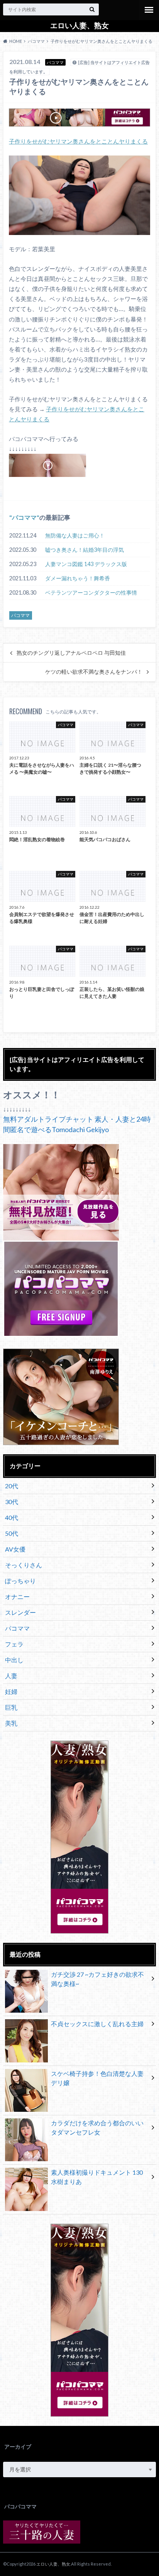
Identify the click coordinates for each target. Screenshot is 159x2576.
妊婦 (11, 1691)
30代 (12, 1502)
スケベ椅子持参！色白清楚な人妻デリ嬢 (97, 2078)
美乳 (11, 1723)
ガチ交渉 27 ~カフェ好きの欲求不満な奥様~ (97, 1979)
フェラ (14, 1644)
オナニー (17, 1596)
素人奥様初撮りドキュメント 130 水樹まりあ (97, 2177)
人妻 (11, 1676)
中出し (14, 1660)
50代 (12, 1533)
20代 (12, 1486)
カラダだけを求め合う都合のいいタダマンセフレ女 (97, 2127)
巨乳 (11, 1707)
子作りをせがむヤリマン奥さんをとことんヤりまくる (78, 141)
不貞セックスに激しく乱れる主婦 (97, 2024)
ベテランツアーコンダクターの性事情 (91, 592)
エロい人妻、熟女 (79, 25)
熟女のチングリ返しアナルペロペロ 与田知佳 (71, 653)
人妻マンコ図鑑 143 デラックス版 (86, 564)
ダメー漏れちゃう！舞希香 (78, 578)
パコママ (24, 517)
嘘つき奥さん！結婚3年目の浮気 (85, 550)
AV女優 (15, 1549)
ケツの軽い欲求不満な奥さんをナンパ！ (94, 672)
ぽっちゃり (20, 1581)
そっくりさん (24, 1565)
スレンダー (20, 1612)
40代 (12, 1517)
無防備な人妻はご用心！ (75, 535)
